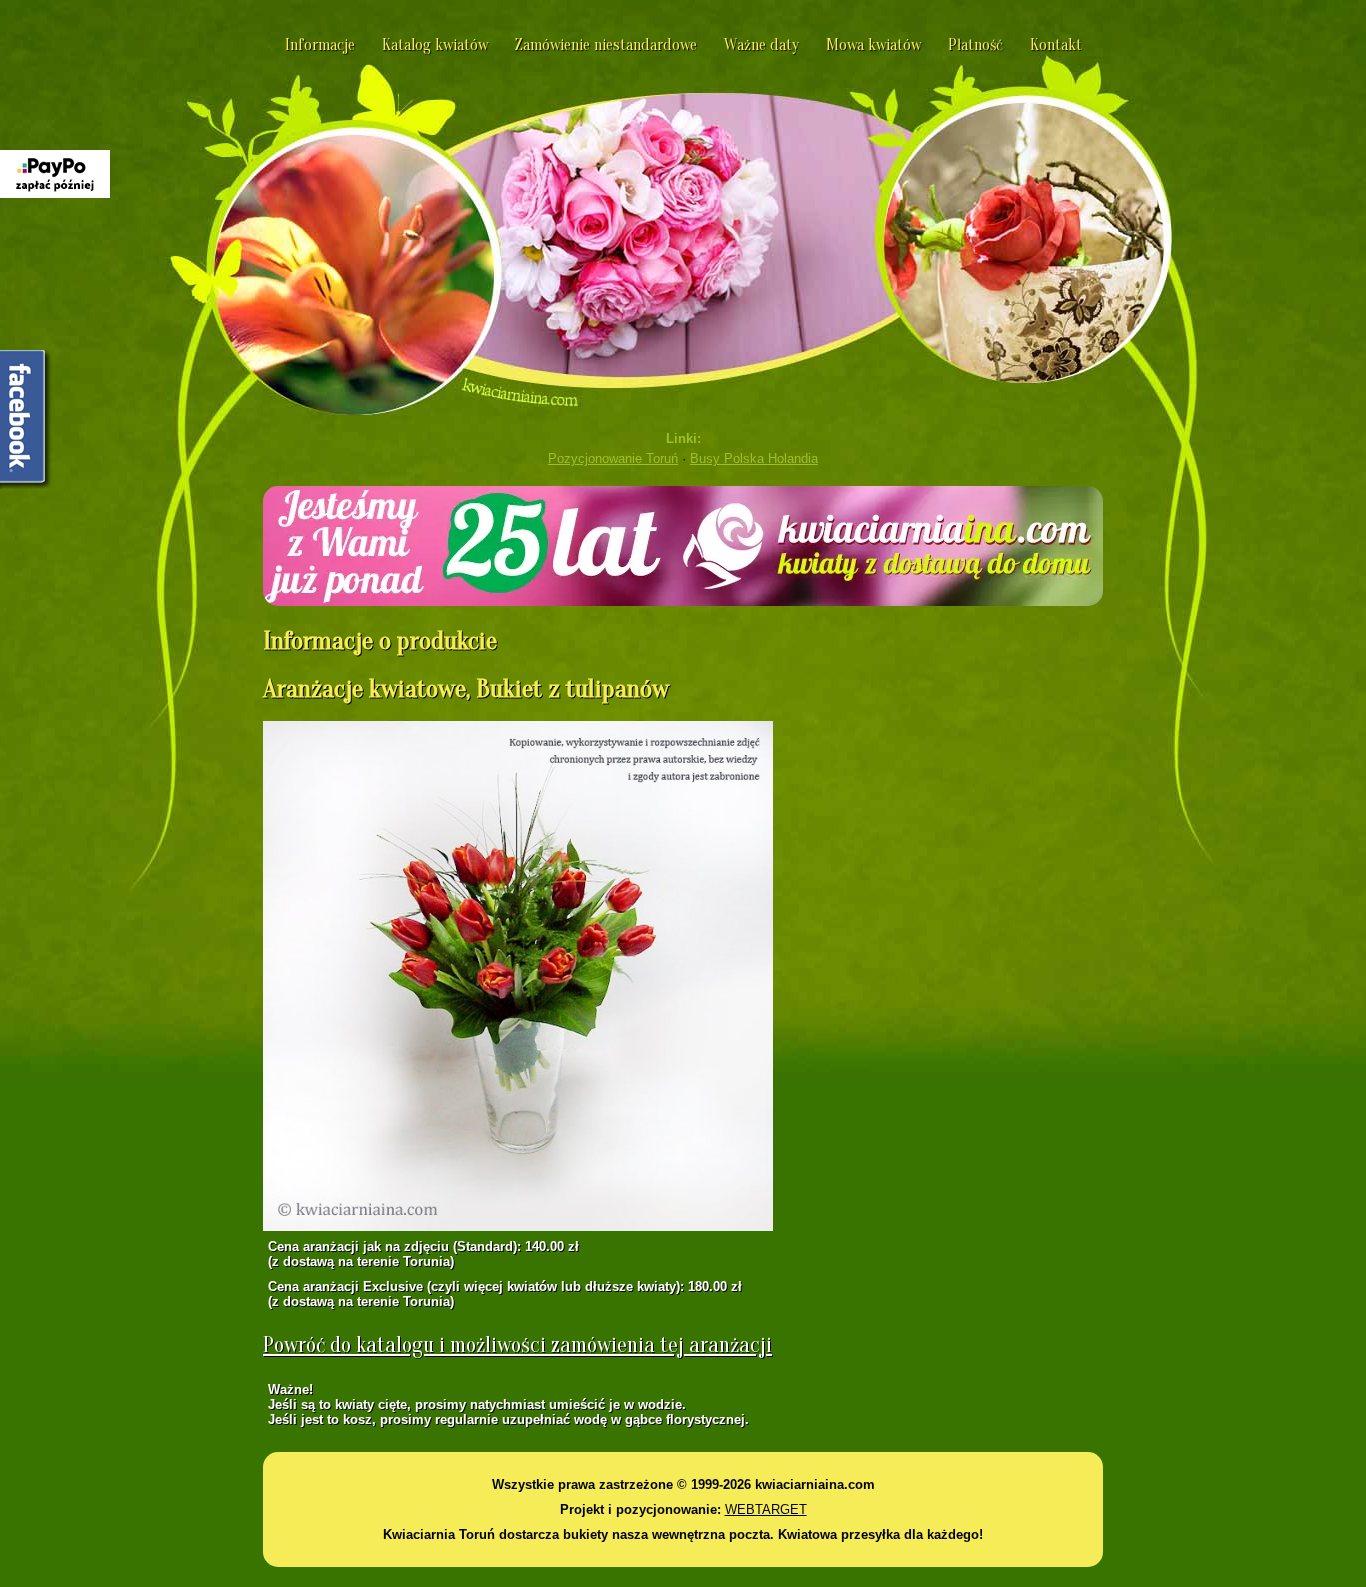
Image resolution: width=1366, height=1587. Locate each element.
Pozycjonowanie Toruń (613, 458)
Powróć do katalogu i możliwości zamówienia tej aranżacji (517, 1345)
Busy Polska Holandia (754, 458)
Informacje (320, 45)
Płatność (975, 45)
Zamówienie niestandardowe (606, 45)
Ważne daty (761, 45)
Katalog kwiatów (435, 45)
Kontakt (1056, 45)
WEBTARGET (766, 1509)
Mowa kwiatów (873, 45)
